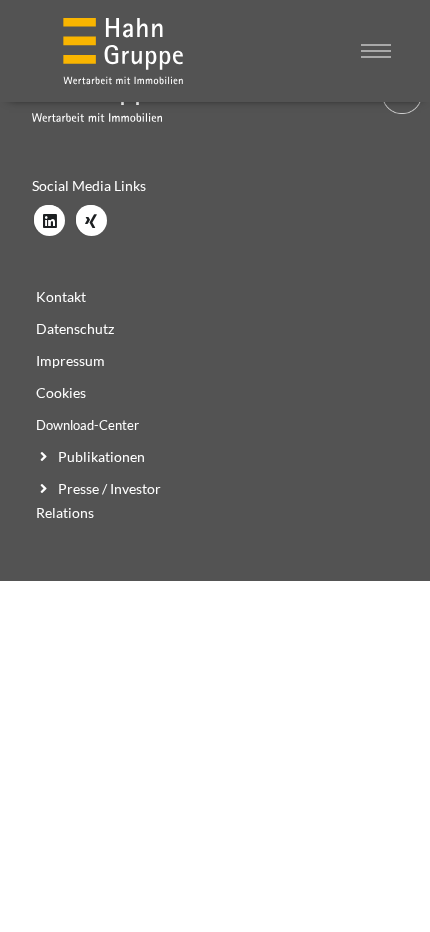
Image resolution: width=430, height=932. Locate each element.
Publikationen (100, 456)
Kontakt (61, 296)
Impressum (70, 360)
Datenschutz (75, 328)
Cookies (61, 392)
